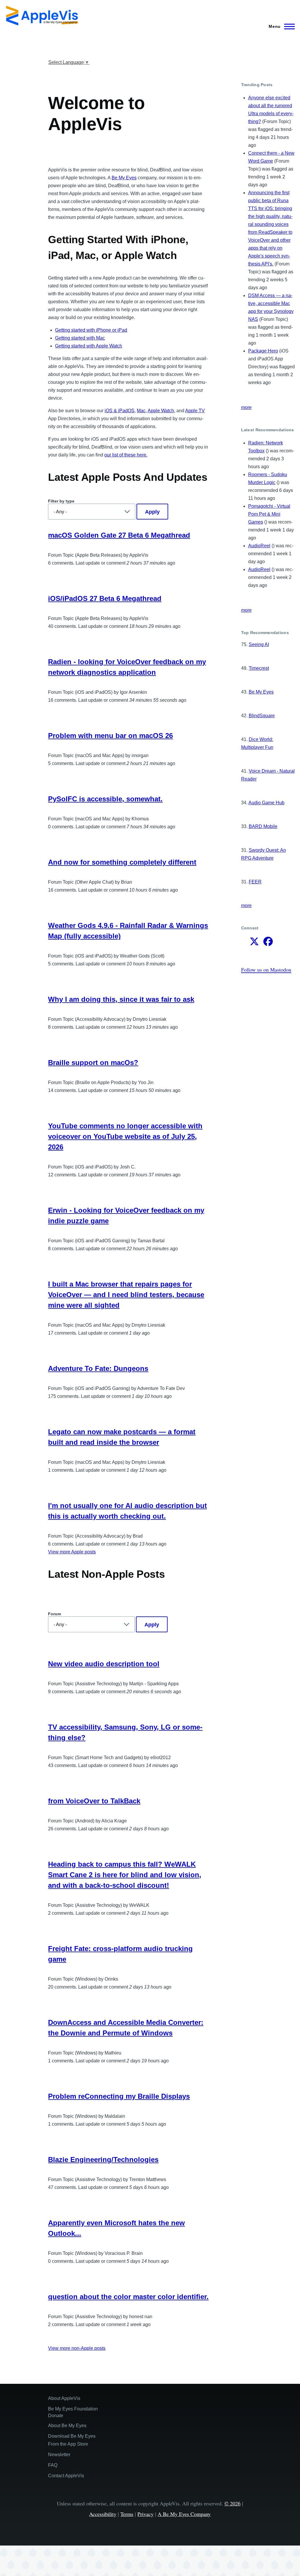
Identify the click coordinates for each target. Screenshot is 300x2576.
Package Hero (263, 351)
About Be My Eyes (67, 2426)
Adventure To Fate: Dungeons (98, 1368)
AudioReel (259, 546)
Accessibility (103, 2514)
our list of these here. (126, 455)
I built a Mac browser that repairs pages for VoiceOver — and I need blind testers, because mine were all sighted (126, 1295)
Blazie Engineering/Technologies (103, 2160)
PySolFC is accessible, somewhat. (105, 799)
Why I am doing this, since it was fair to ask (121, 999)
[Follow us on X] (254, 943)
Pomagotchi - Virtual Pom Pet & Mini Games (269, 514)
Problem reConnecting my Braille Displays (119, 2096)
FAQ (53, 2465)
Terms (127, 2514)
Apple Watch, (161, 411)
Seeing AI (259, 644)
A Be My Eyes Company (184, 2514)
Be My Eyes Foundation (73, 2409)
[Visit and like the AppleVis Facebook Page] (268, 943)
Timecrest (259, 668)
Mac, (142, 411)
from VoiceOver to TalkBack (94, 1801)
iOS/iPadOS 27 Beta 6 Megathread (105, 598)
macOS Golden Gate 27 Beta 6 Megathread (119, 535)
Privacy (145, 2514)
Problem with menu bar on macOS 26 (110, 736)
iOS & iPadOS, (120, 411)
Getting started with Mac (80, 338)
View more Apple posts (72, 1552)
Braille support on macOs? (93, 1063)
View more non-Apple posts (77, 2348)
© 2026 (232, 2503)
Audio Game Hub (266, 803)
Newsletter (59, 2455)
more (246, 407)
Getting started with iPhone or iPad (91, 330)
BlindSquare (262, 716)
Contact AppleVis (66, 2476)
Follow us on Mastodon (266, 970)
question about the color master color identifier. (128, 2297)
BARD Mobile (263, 826)
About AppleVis (64, 2398)
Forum (54, 1614)
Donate (56, 2416)
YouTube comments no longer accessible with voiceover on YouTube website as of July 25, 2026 (125, 1136)
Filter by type (61, 501)
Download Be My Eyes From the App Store (72, 2440)
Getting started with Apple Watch (89, 346)
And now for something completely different (122, 862)
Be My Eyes (124, 178)
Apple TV (195, 411)
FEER (255, 882)
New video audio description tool (104, 1664)
